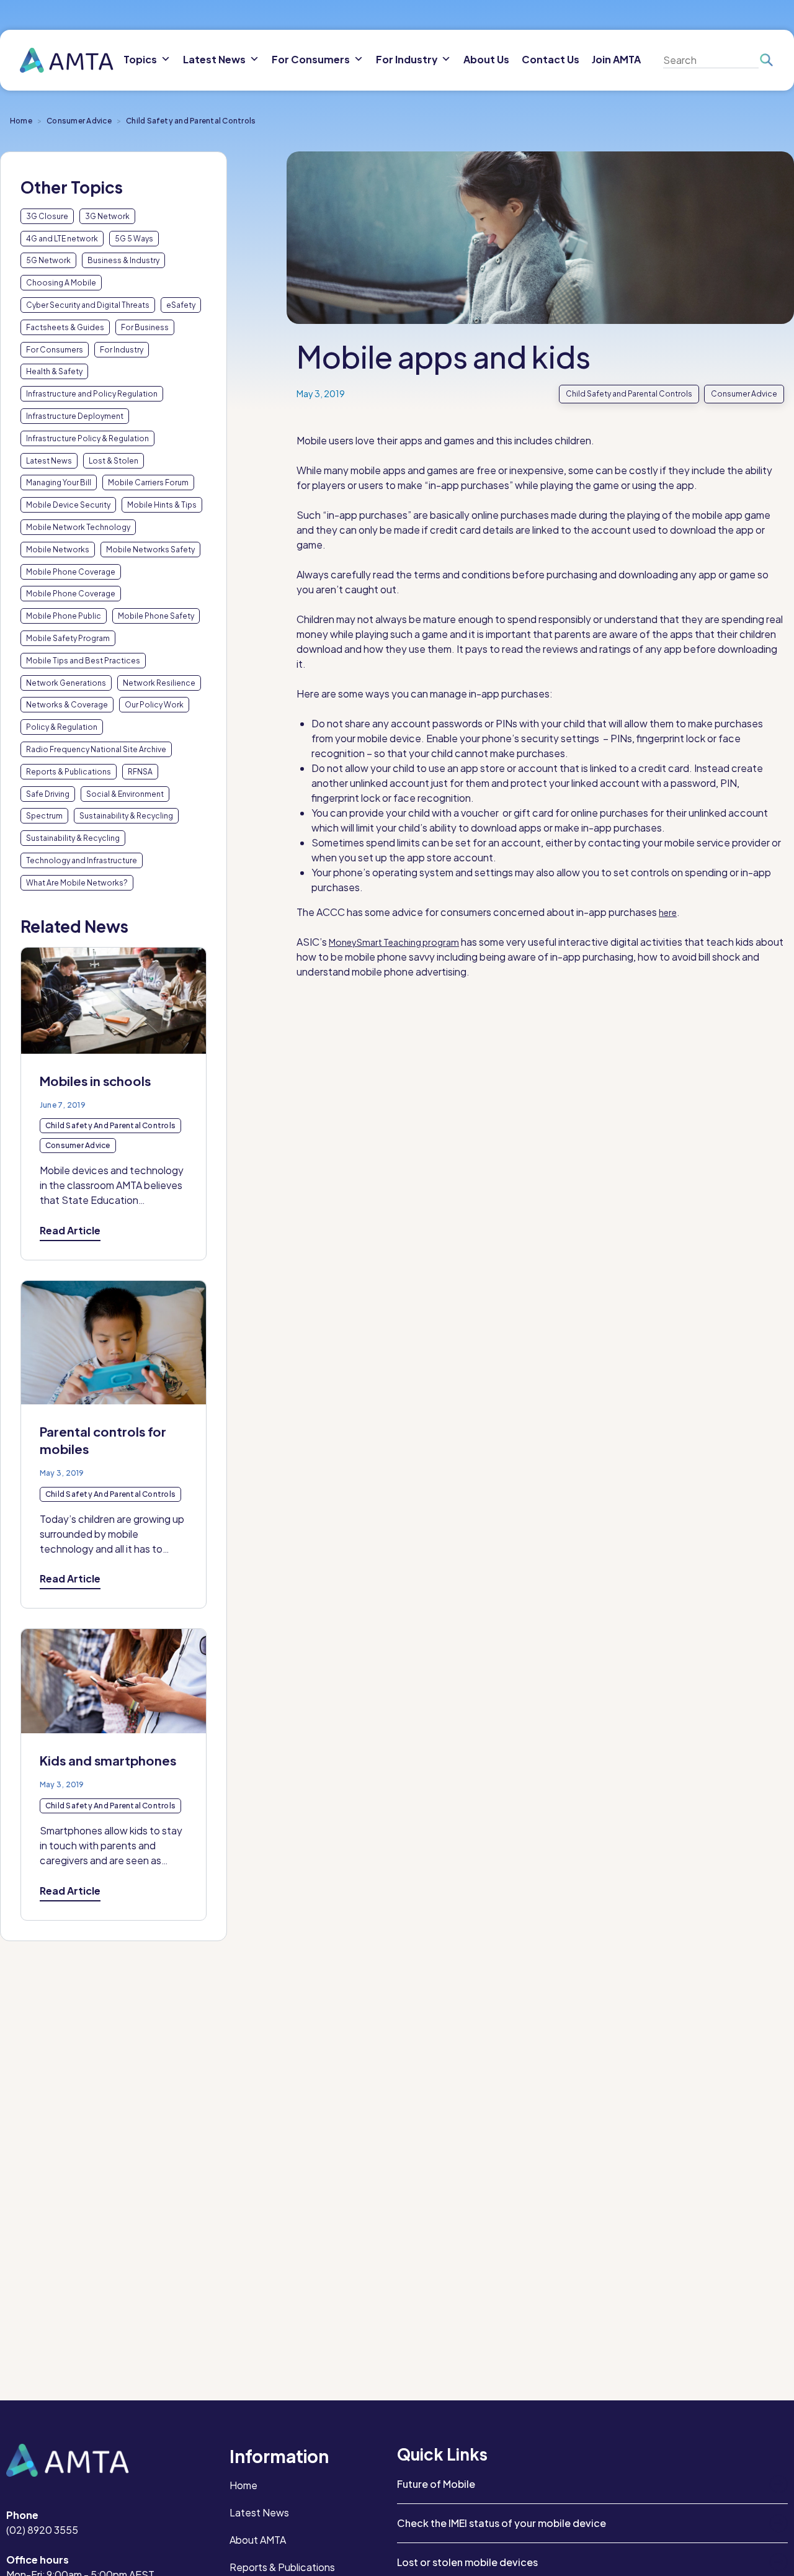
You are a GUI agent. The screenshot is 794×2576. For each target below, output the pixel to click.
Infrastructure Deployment (75, 416)
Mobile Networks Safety (150, 550)
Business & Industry (123, 260)
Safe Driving (48, 794)
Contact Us (551, 59)
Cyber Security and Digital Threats (88, 305)
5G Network (48, 260)
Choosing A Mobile (61, 283)
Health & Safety (54, 371)
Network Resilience (159, 683)
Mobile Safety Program (68, 638)
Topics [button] (140, 59)
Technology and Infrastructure (82, 860)
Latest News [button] (214, 59)
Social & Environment (125, 794)
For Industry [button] (407, 59)
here (668, 912)
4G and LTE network (62, 239)
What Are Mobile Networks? (77, 883)
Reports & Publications (69, 772)
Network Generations (66, 683)
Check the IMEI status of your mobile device (502, 2523)
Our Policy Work (154, 705)
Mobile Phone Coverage (71, 572)
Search (766, 60)
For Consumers (55, 350)
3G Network (107, 216)
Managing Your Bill (59, 482)
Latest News (49, 461)
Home (21, 121)
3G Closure (47, 216)
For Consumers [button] (311, 59)
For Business (145, 327)
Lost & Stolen (114, 461)
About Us (486, 59)
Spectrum (44, 816)
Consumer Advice (79, 121)
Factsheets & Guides (65, 327)
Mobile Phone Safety (156, 616)
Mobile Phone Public (64, 616)
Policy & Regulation (62, 727)
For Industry (122, 350)
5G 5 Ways (134, 239)
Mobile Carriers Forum (148, 482)
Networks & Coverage (67, 705)
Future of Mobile (436, 2484)
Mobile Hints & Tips (162, 505)
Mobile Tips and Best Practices (83, 661)
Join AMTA (616, 59)
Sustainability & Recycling (126, 816)
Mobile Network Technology (78, 527)
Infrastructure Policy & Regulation (87, 438)
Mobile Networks (58, 550)
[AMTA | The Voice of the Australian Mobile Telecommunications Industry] (67, 61)
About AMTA (258, 2540)
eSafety (181, 305)
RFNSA (140, 772)
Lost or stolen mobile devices (467, 2562)
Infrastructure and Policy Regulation (92, 394)
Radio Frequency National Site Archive (96, 749)
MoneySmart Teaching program (394, 942)
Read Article (70, 1230)
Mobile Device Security (68, 505)
